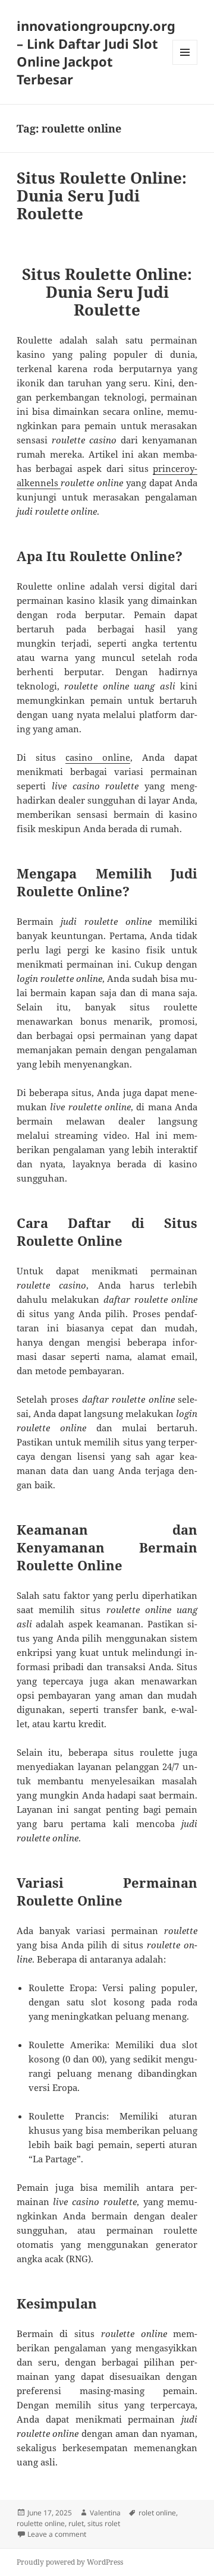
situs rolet (104, 2523)
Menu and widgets (185, 64)
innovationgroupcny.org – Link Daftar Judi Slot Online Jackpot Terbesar (96, 52)
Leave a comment (57, 2534)
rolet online (157, 2513)
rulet (76, 2523)
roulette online (41, 2523)
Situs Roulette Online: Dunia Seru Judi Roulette (102, 196)
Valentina (105, 2513)
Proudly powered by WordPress (70, 2562)
